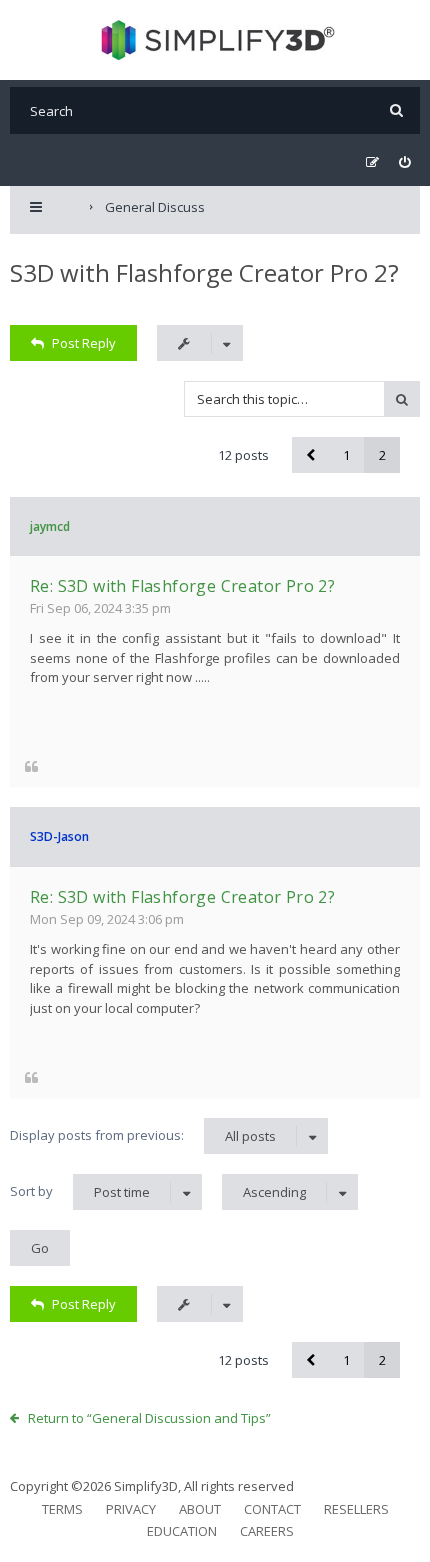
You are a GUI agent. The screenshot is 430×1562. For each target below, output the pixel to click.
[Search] (396, 110)
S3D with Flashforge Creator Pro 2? (204, 272)
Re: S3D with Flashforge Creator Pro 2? (182, 586)
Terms (62, 1509)
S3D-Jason (59, 836)
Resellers (356, 1509)
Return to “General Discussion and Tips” (149, 1418)
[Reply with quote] (31, 765)
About (200, 1509)
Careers (267, 1531)
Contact (272, 1509)
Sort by (80, 1191)
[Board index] (215, 40)
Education (182, 1531)
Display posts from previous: (143, 1135)
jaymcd (50, 526)
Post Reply (84, 343)
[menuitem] (404, 162)
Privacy (131, 1509)
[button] (310, 455)
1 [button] (346, 455)
